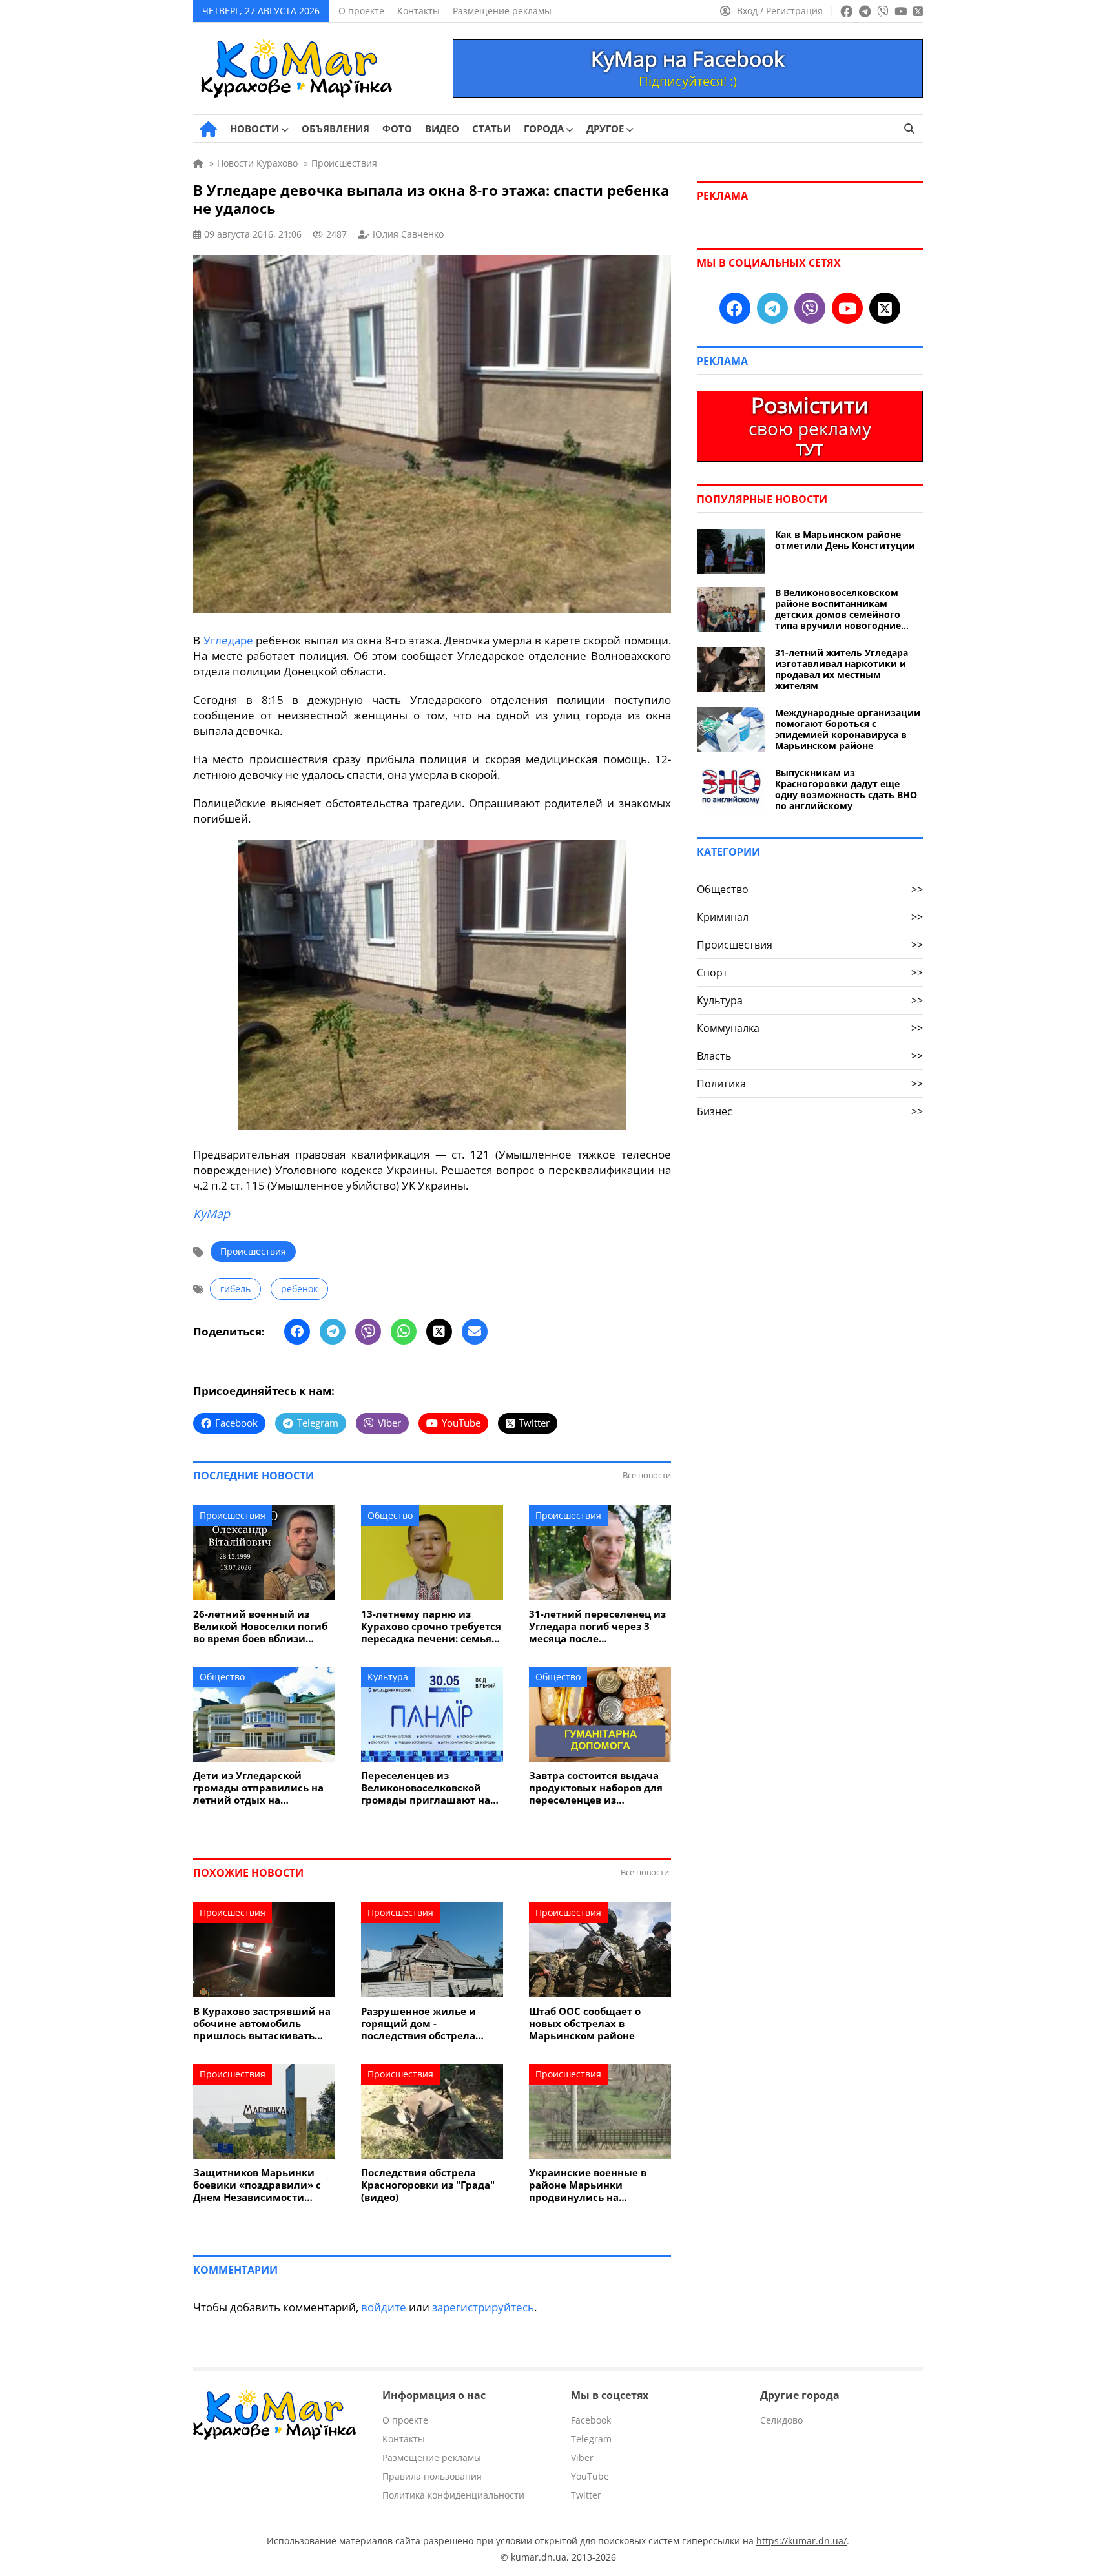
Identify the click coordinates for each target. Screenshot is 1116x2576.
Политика (810, 1084)
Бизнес (810, 1111)
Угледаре (228, 640)
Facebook (591, 2420)
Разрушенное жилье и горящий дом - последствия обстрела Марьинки (418, 2024)
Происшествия (253, 1251)
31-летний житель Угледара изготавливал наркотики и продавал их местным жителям (842, 669)
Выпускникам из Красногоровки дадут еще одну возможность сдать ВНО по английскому (846, 789)
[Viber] (368, 1332)
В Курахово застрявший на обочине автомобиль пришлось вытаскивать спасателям (262, 2024)
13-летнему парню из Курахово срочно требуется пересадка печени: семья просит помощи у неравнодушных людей (431, 1626)
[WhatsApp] (404, 1332)
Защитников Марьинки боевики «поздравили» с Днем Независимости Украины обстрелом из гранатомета (257, 2185)
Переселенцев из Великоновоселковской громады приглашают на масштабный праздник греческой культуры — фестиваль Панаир (426, 1788)
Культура (388, 1677)
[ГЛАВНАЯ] (208, 129)
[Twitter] (439, 1332)
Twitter (586, 2495)
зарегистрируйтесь (483, 2307)
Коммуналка (810, 1028)
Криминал (810, 917)
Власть (810, 1056)
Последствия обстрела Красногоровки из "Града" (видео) (428, 2185)
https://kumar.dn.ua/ (801, 2541)
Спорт (810, 973)
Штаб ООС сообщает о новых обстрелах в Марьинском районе (585, 2024)
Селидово (781, 2420)
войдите (384, 2307)
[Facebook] (297, 1332)
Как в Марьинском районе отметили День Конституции (845, 540)
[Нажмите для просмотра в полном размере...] (432, 1126)
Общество (390, 1515)
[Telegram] (333, 1332)
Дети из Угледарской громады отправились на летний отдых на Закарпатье (258, 1788)
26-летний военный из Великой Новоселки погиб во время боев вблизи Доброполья (260, 1626)
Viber (582, 2458)
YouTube (590, 2476)
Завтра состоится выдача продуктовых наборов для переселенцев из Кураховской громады (596, 1788)
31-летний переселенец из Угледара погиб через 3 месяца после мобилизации (597, 1626)
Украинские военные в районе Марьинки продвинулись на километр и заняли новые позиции (596, 2185)
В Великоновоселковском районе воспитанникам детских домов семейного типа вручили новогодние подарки (838, 609)
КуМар (212, 1213)
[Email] (475, 1332)
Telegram (591, 2439)
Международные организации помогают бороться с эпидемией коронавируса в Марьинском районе (848, 729)
